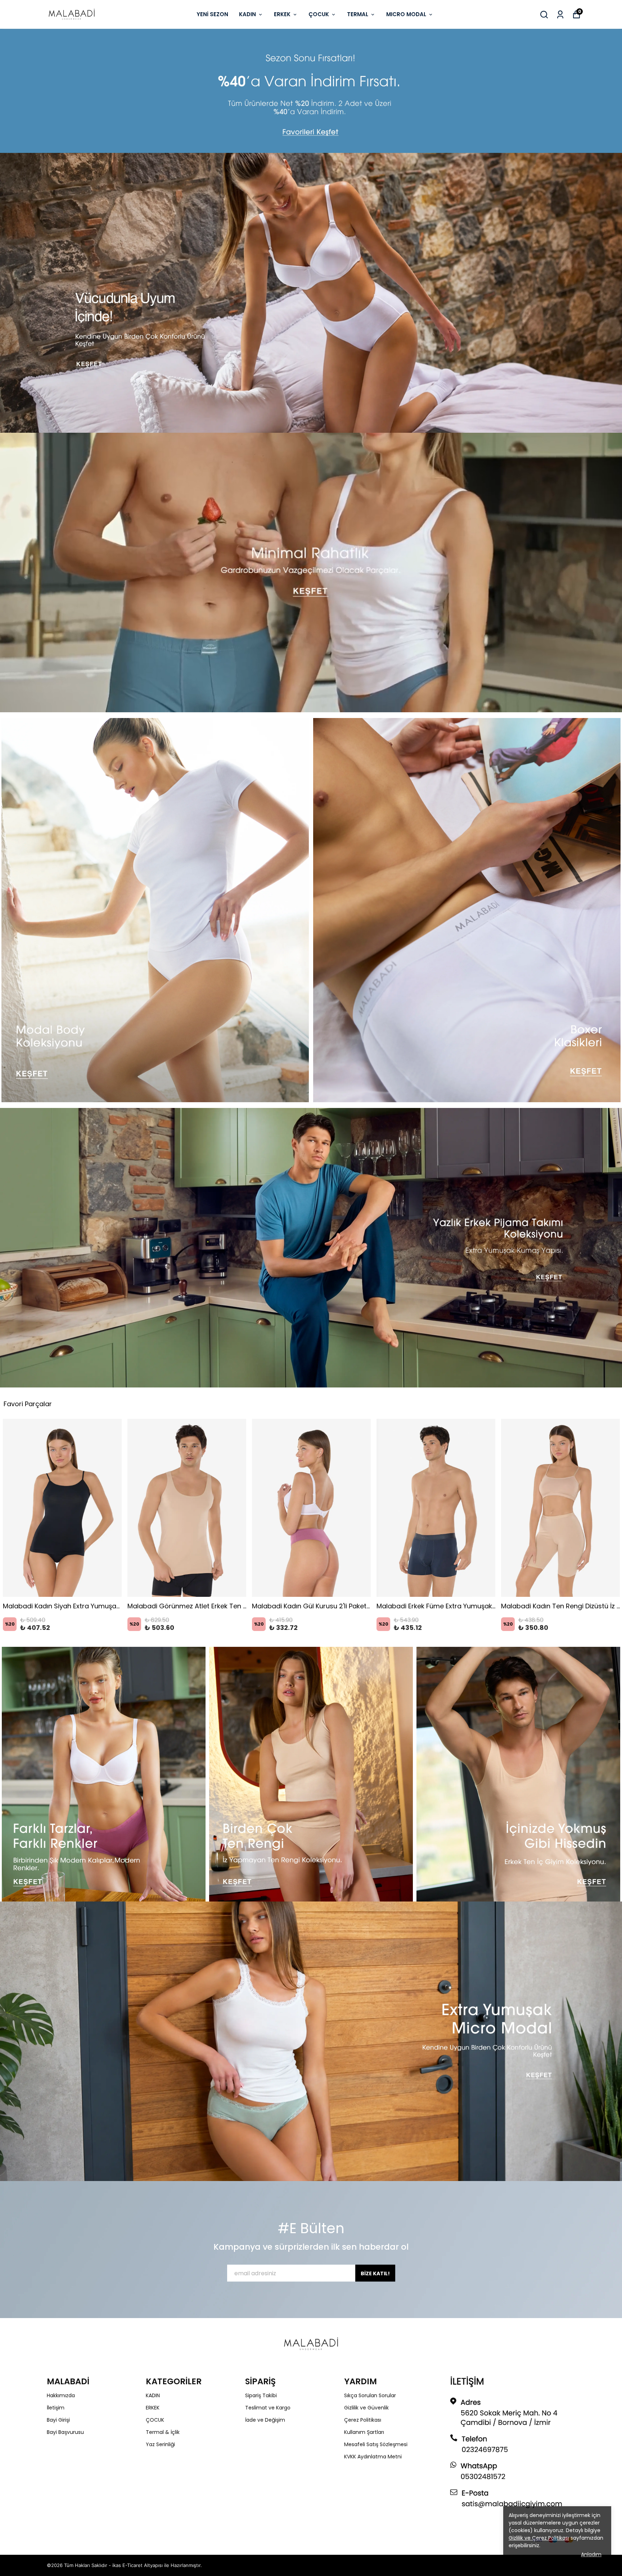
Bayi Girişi (58, 2420)
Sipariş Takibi (261, 2395)
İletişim (56, 2408)
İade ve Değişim (265, 2420)
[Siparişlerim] (560, 15)
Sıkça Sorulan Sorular (370, 2395)
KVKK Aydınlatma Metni (373, 2457)
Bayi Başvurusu (65, 2432)
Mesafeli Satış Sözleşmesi (376, 2444)
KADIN (247, 14)
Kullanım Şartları (364, 2432)
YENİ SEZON (212, 14)
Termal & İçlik (163, 2432)
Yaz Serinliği (160, 2444)
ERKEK (282, 14)
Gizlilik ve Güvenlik (366, 2408)
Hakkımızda (61, 2395)
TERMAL (358, 14)
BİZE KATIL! (375, 2273)
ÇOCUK (319, 14)
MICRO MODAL (406, 14)
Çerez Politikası (363, 2420)
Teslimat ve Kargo (268, 2408)
